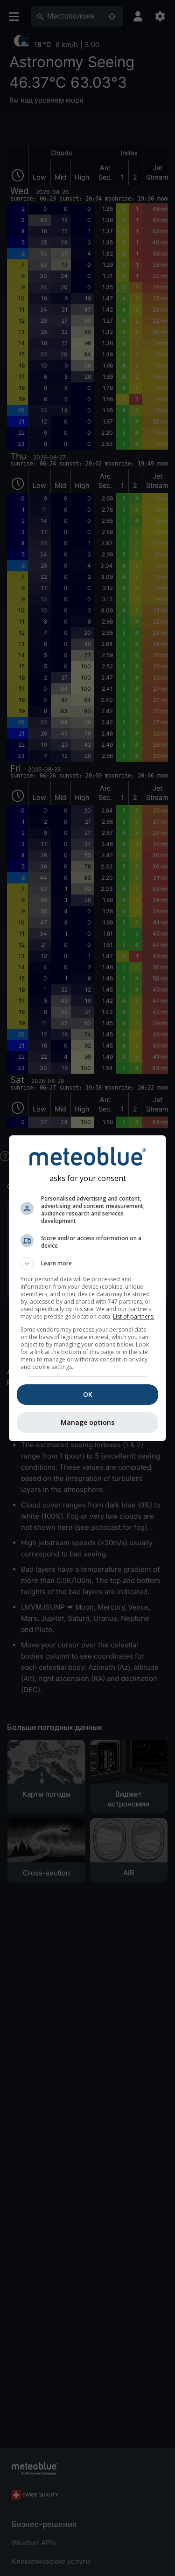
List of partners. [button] (134, 1316)
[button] (88, 1264)
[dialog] (88, 1288)
